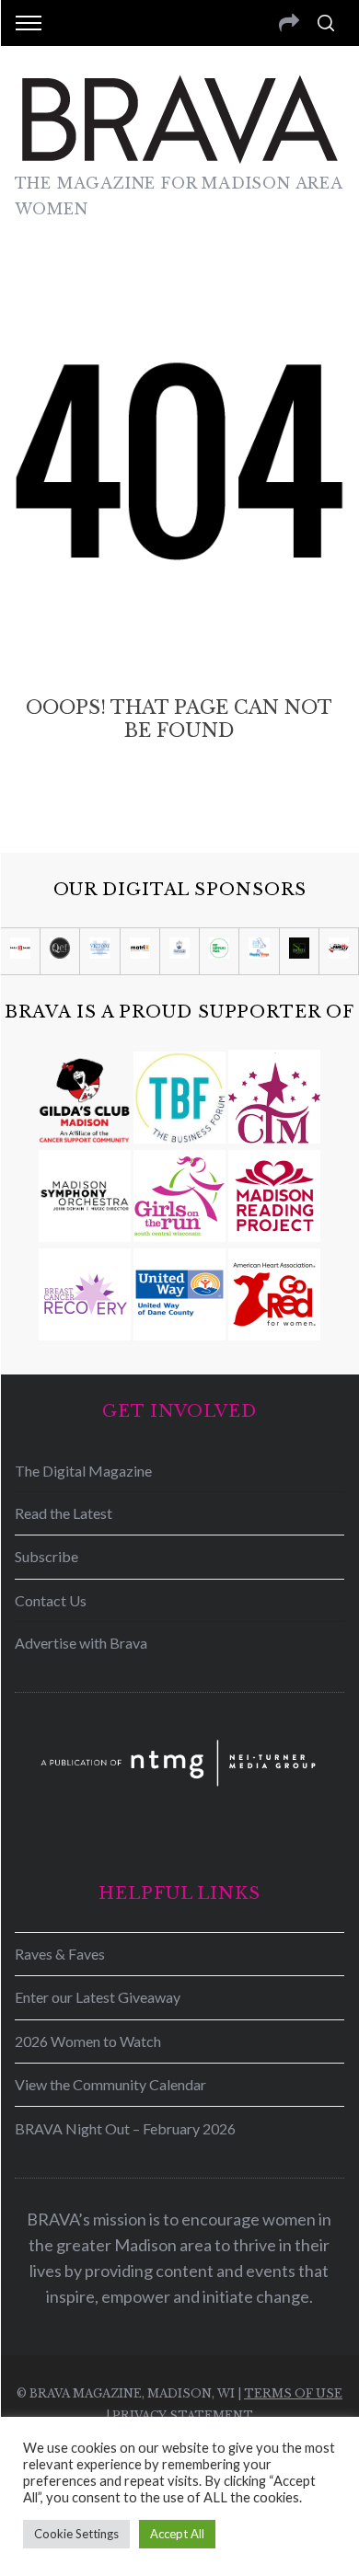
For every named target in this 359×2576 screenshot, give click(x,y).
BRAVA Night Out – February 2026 (125, 2128)
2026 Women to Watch (88, 2041)
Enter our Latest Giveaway (98, 1997)
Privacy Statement (183, 2415)
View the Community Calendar (110, 2084)
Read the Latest (64, 1513)
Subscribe (46, 1556)
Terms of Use (293, 2393)
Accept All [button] (177, 2534)
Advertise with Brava (81, 1643)
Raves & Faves (60, 1954)
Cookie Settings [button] (76, 2534)
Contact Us (51, 1600)
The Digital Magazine (83, 1471)
